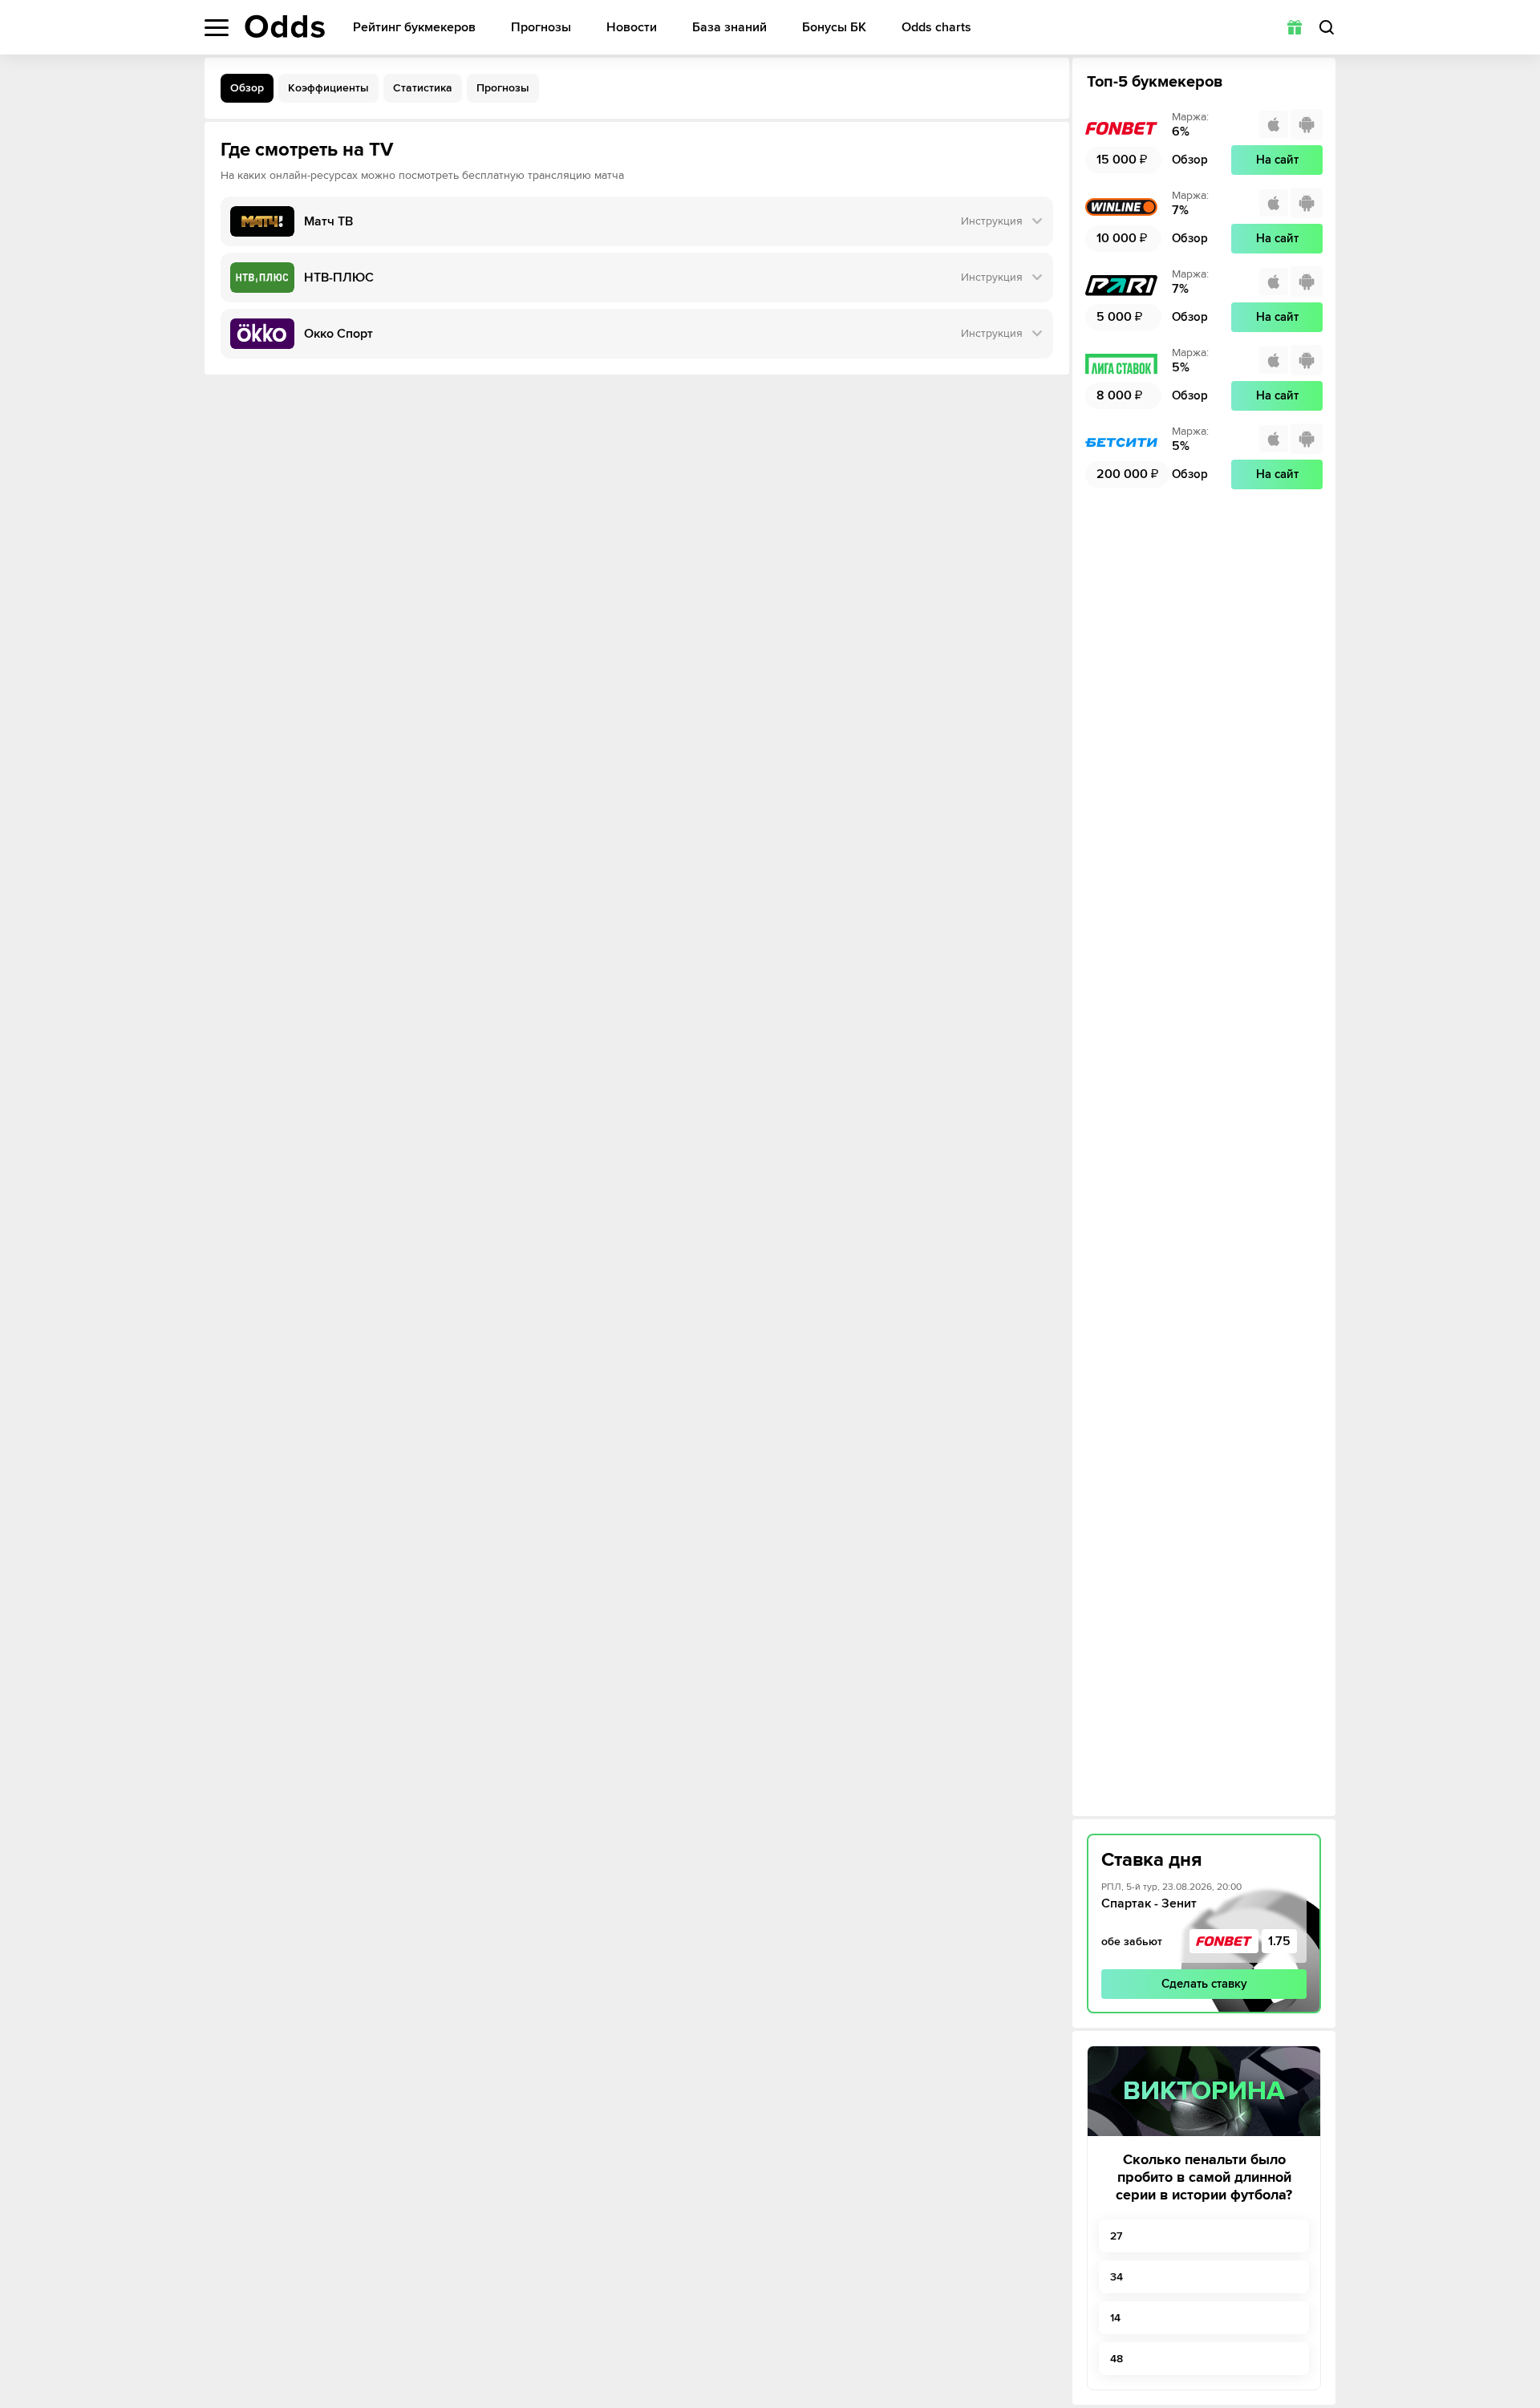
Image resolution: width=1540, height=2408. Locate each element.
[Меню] (217, 28)
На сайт (1277, 160)
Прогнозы (541, 28)
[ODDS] (285, 26)
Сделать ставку (1204, 1984)
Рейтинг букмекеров (414, 28)
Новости (632, 28)
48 (1116, 2359)
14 (1115, 2318)
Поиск (1327, 27)
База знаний (729, 28)
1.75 (1279, 1941)
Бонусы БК (834, 28)
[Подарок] (1295, 27)
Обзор (247, 88)
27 (1116, 2236)
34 (1116, 2277)
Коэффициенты (328, 88)
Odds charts (936, 28)
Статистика (423, 88)
